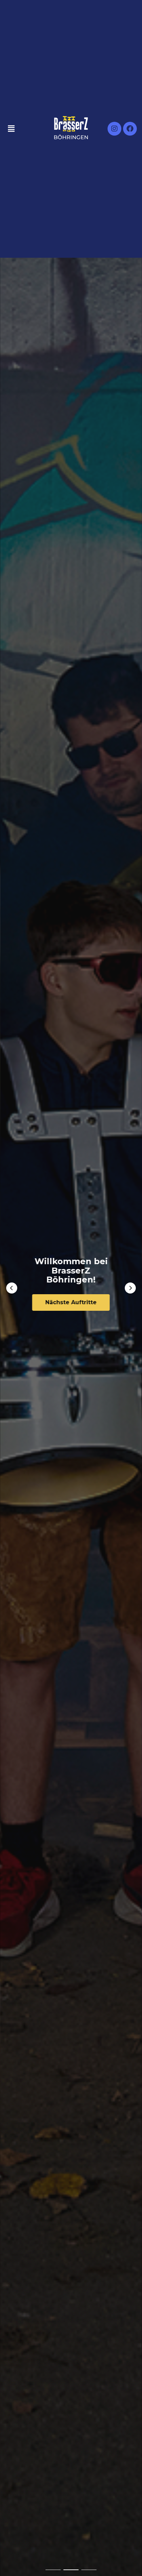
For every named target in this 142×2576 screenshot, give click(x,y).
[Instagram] (114, 129)
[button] (12, 1288)
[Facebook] (130, 129)
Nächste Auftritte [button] (71, 1302)
